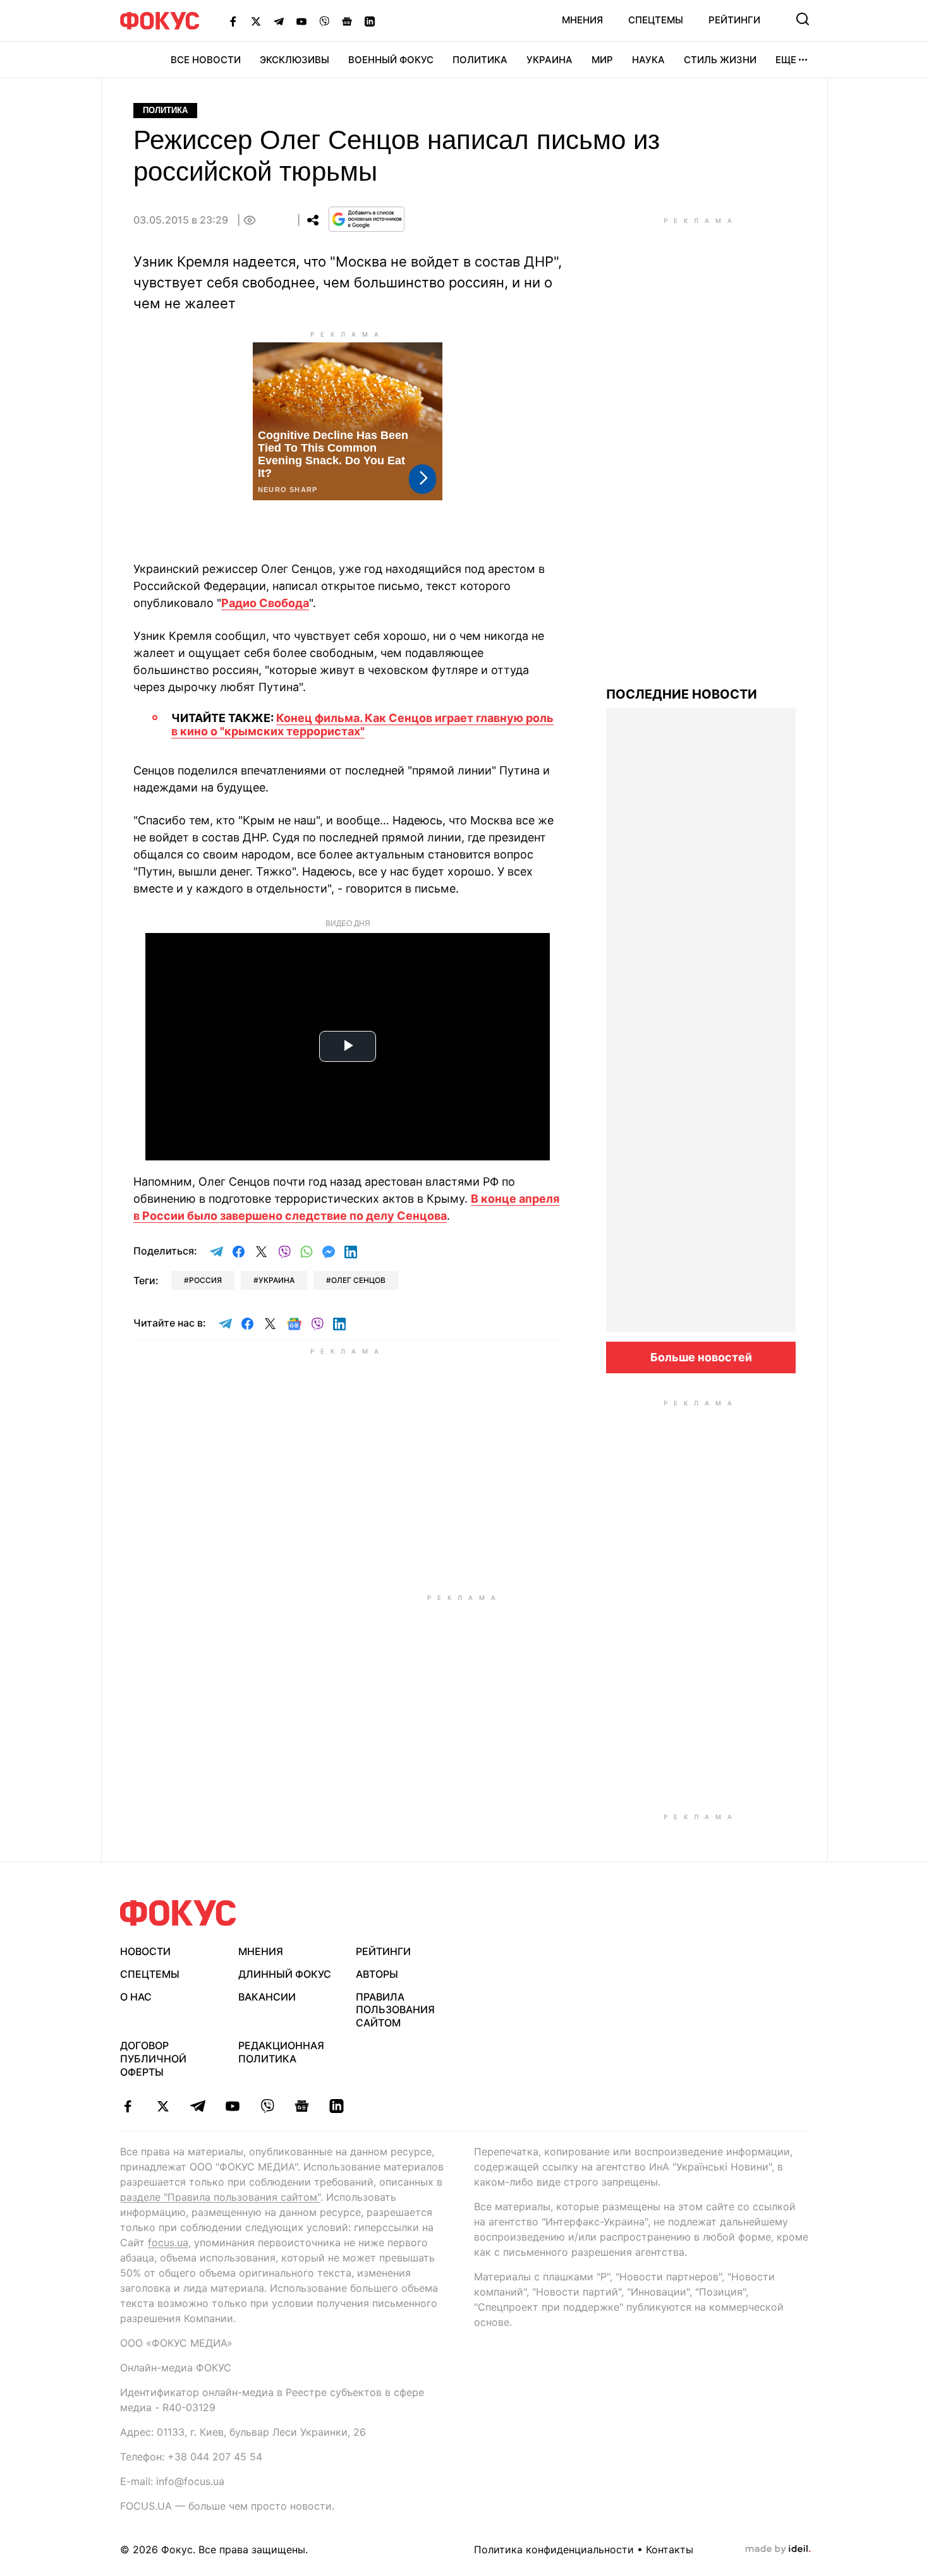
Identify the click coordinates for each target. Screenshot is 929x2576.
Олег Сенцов (358, 1280)
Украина (550, 60)
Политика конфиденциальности (554, 2549)
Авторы (377, 1974)
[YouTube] (301, 21)
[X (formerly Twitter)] (256, 21)
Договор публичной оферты (153, 2059)
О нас (136, 1997)
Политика (480, 60)
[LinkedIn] (370, 21)
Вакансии (267, 1997)
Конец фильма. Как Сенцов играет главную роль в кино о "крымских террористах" (362, 725)
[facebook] (128, 2106)
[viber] (267, 2106)
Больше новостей (701, 1357)
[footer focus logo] (178, 1913)
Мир (602, 60)
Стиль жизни (720, 60)
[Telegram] (279, 21)
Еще (786, 60)
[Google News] (347, 21)
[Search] (803, 19)
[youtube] (232, 2106)
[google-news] (302, 2106)
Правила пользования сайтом (395, 2010)
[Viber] (324, 21)
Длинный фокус (285, 1974)
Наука (648, 60)
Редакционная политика (281, 2052)
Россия (205, 1280)
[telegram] (197, 2106)
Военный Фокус (391, 60)
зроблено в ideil (778, 2549)
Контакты (670, 2549)
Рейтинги (734, 20)
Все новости (206, 60)
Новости (145, 1951)
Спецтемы (656, 20)
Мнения (582, 20)
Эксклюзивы (294, 60)
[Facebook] (233, 21)
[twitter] (163, 2106)
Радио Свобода (265, 603)
